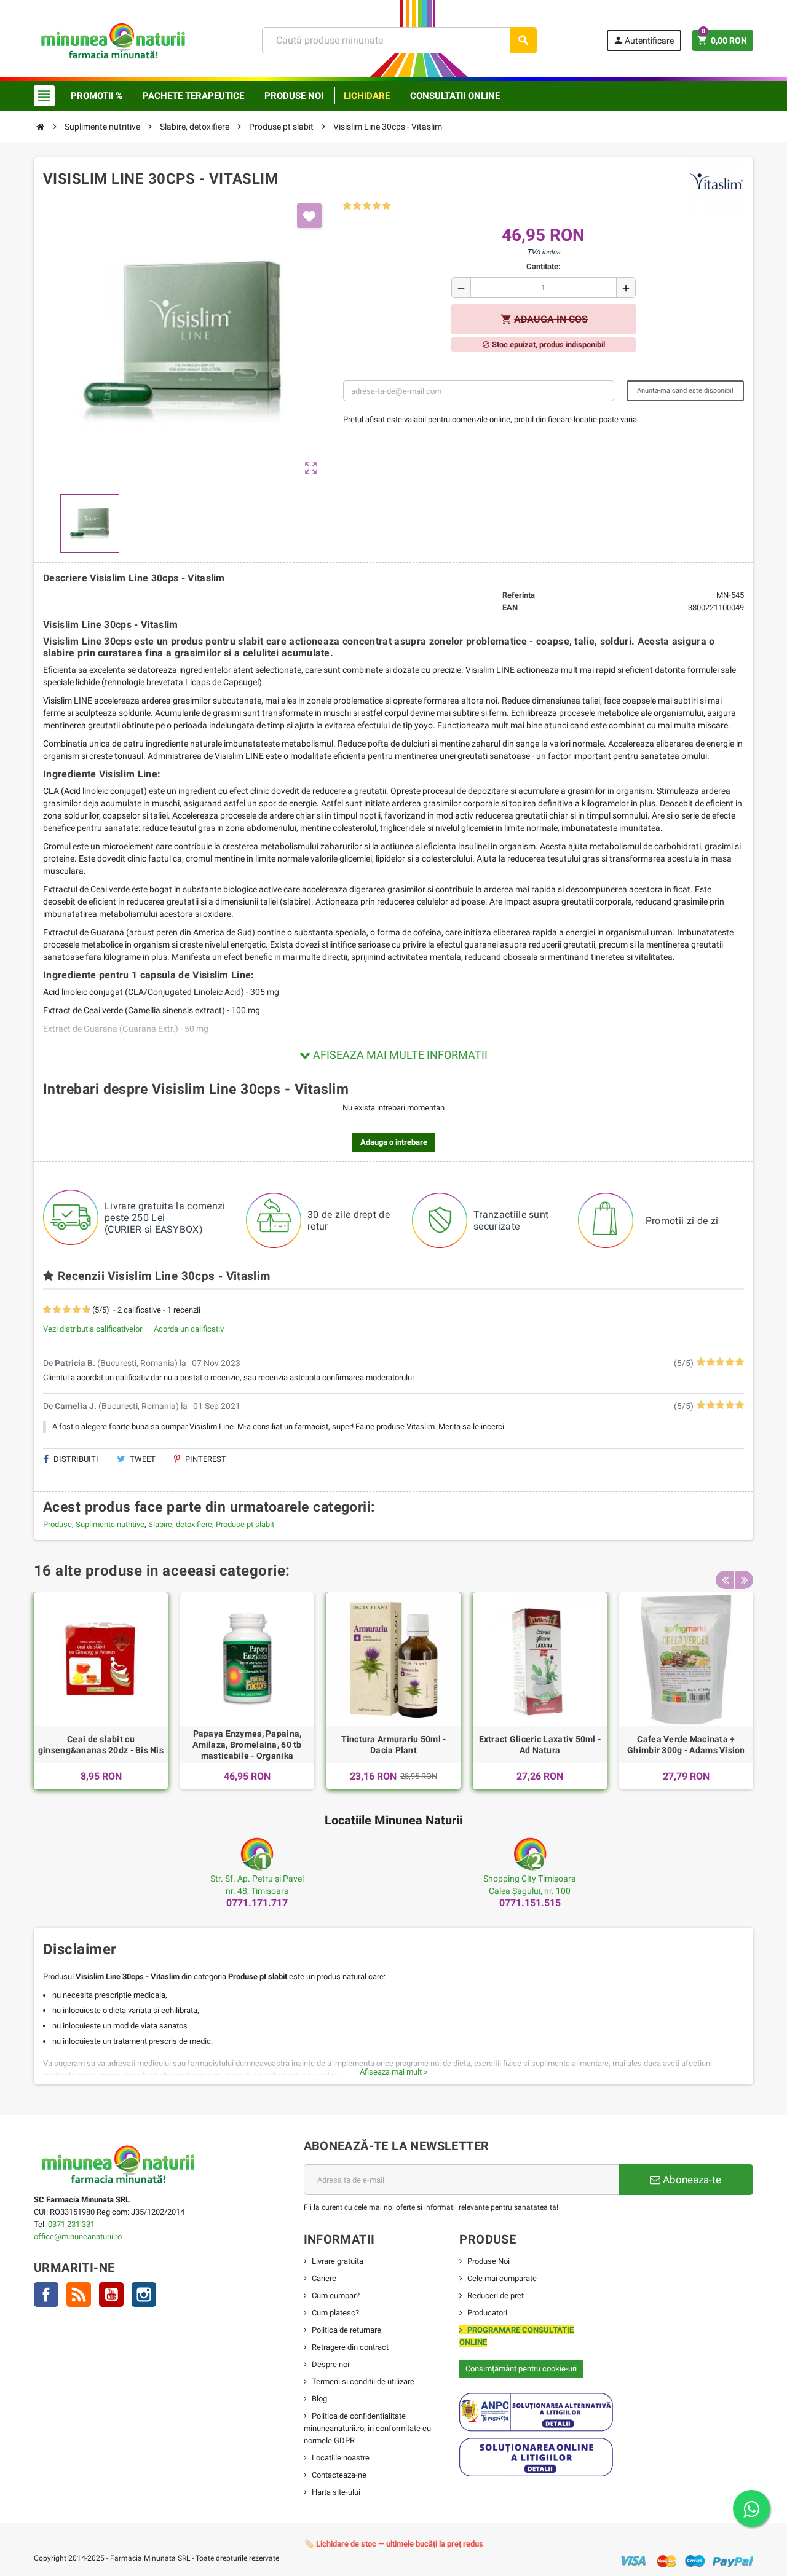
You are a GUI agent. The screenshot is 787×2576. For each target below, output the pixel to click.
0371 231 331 (71, 2224)
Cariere (324, 2278)
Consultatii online (455, 96)
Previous (725, 1580)
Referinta (519, 595)
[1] (347, 206)
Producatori (487, 2313)
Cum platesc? (335, 2313)
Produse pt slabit (245, 1524)
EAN (510, 607)
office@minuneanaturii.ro (78, 2236)
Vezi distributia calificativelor (93, 1329)
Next (744, 1580)
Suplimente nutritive (110, 1524)
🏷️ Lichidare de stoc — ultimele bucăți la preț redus (394, 2544)
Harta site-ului (336, 2492)
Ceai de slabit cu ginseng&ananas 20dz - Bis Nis (101, 1745)
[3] (367, 206)
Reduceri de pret (496, 2295)
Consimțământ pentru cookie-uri (521, 2369)
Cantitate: (544, 266)
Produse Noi (488, 2261)
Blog (319, 2399)
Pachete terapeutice (193, 96)
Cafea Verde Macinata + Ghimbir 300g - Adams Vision (686, 1745)
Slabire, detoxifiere (180, 1524)
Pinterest (205, 1459)
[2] (357, 206)
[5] (386, 206)
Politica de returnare (346, 2330)
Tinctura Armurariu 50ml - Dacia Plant (394, 1745)
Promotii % (97, 96)
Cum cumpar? (336, 2295)
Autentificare (643, 40)
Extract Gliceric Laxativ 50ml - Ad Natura (540, 1745)
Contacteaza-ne (339, 2475)
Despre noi (330, 2364)
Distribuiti (75, 1459)
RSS (79, 2295)
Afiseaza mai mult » (393, 2072)
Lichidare (367, 96)
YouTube (111, 2295)
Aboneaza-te (691, 2180)
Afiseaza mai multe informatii (399, 1055)
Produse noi (294, 96)
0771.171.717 (257, 1903)
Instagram (144, 2295)
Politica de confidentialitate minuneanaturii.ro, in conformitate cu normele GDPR (367, 2428)
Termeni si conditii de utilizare (363, 2382)
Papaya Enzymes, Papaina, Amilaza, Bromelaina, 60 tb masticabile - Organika (247, 1745)
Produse (57, 1524)
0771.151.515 (530, 1903)
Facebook (46, 2295)
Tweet (142, 1459)
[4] (377, 206)
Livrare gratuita (338, 2261)
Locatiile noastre (341, 2458)
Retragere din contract (350, 2347)
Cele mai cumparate (502, 2278)
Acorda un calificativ (189, 1329)
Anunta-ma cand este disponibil (685, 391)
